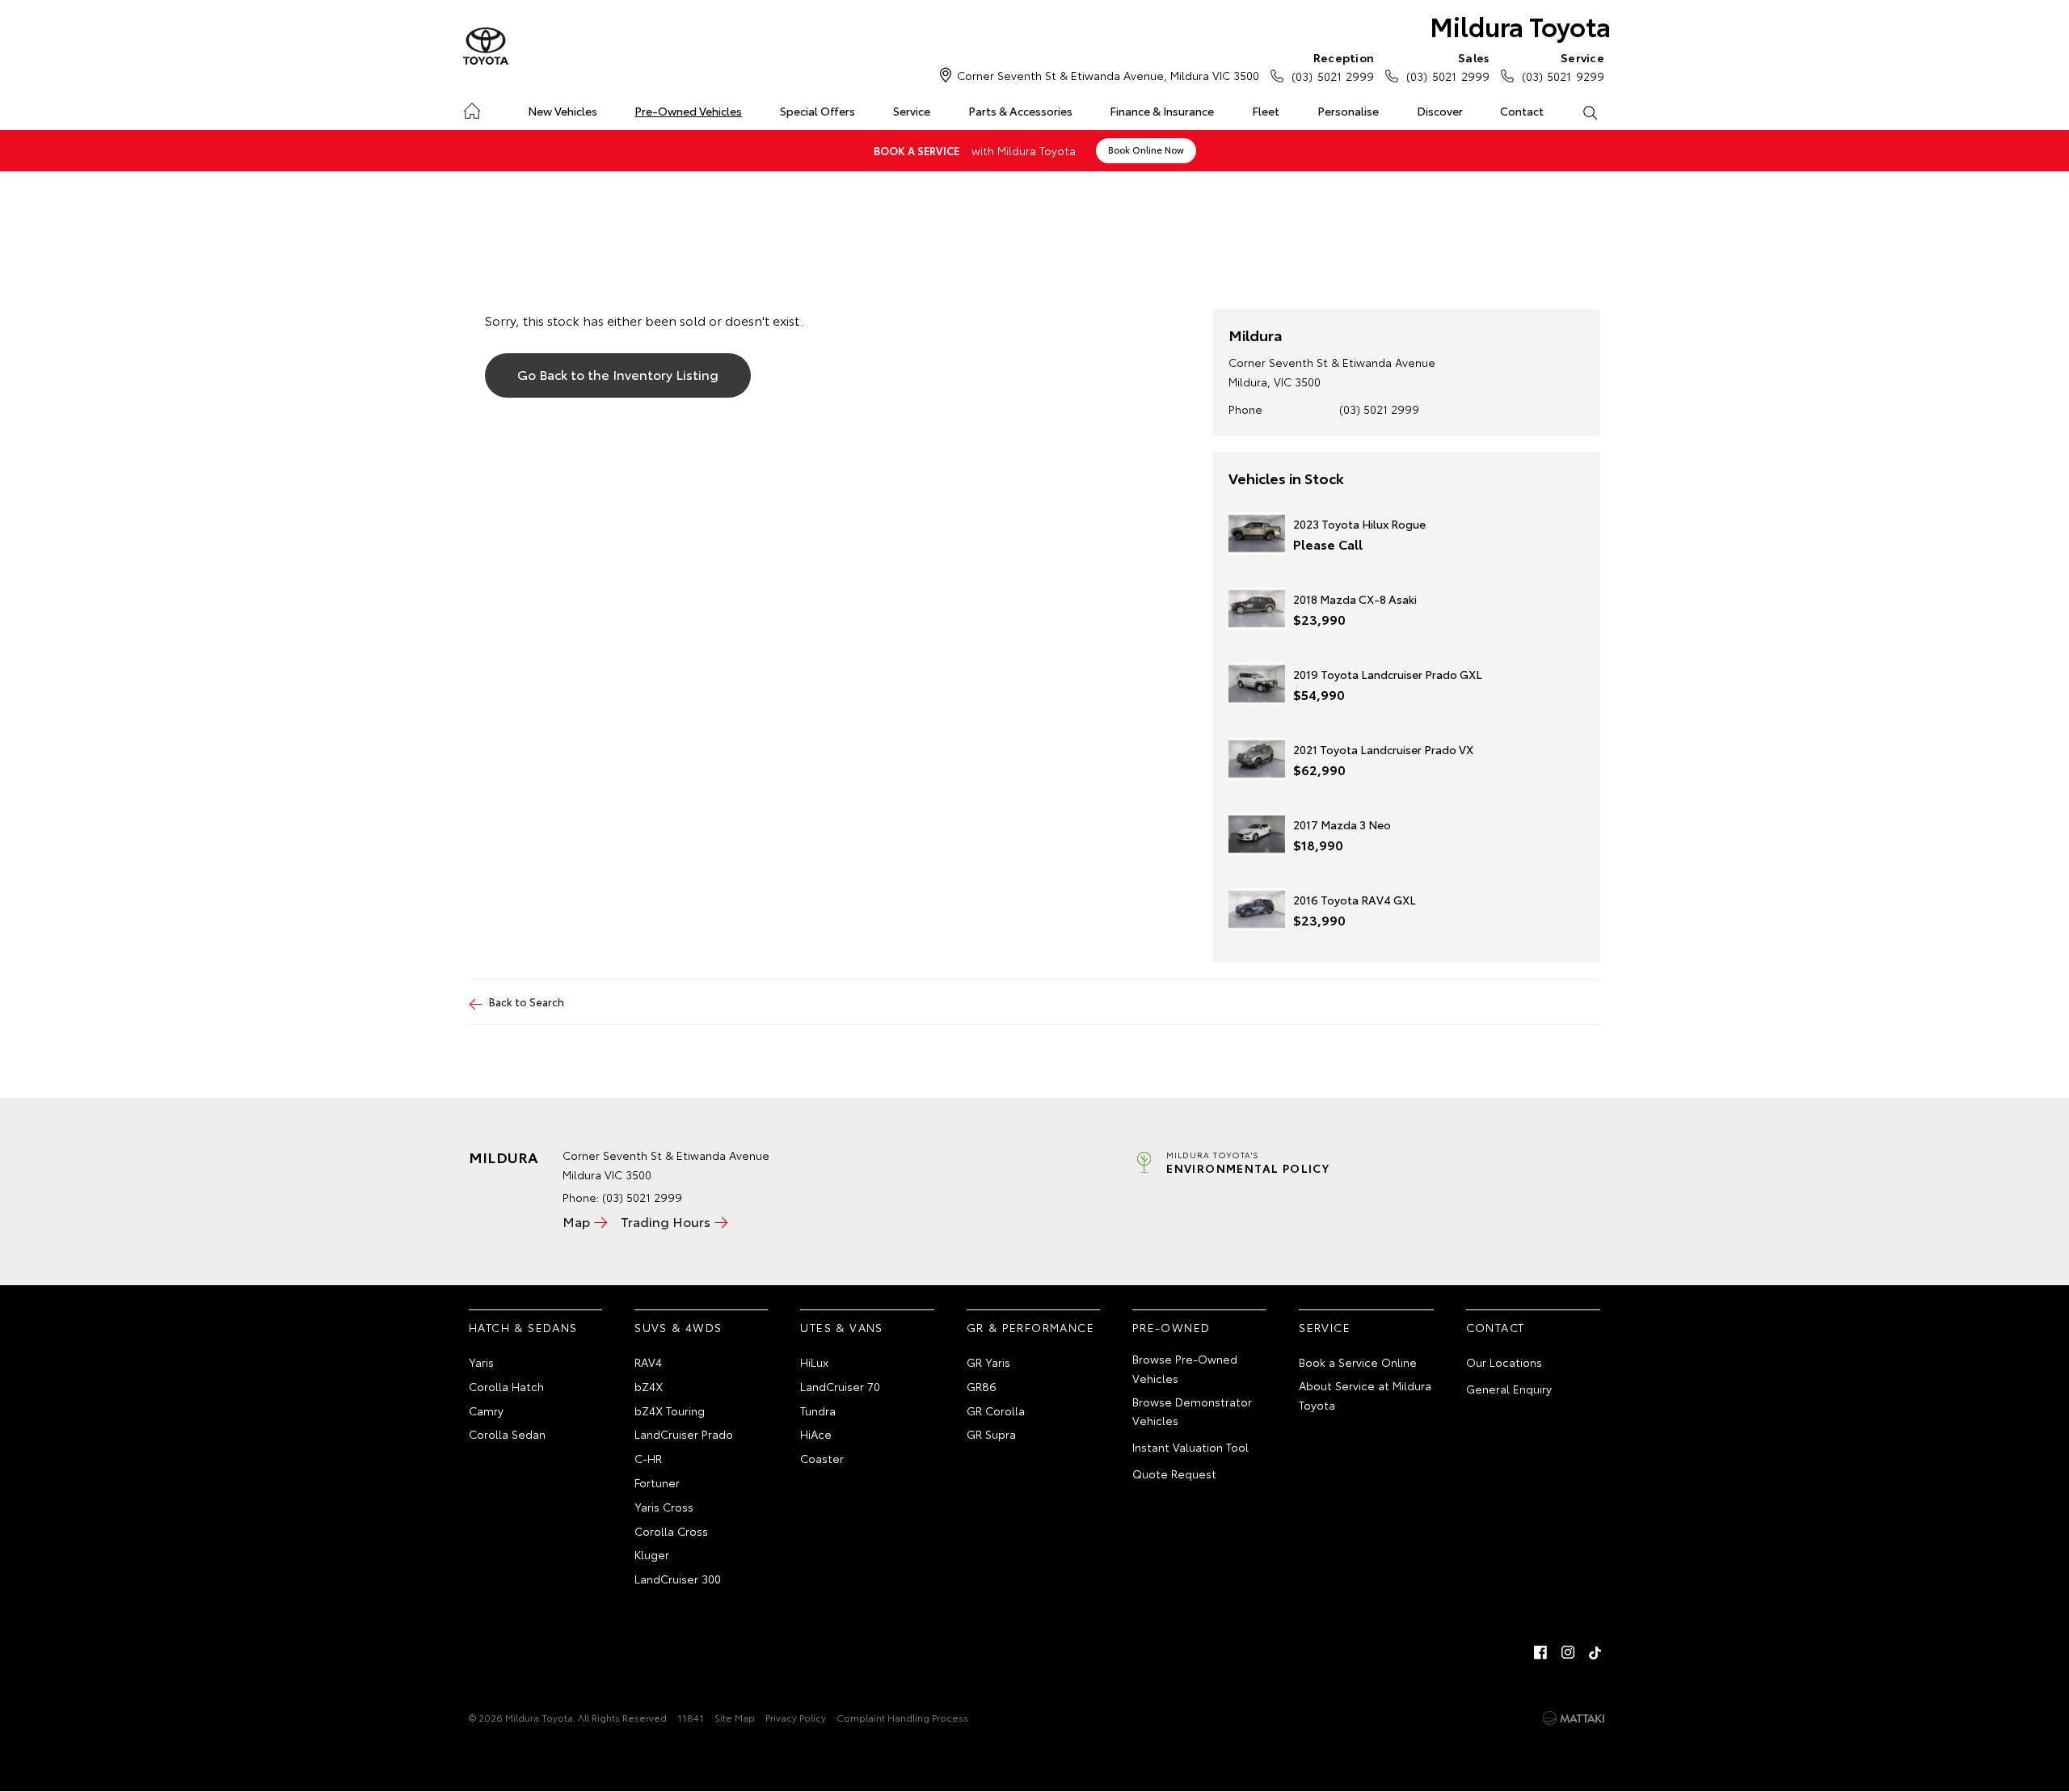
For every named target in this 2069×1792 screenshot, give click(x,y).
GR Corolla (996, 1410)
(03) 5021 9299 (1563, 67)
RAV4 (648, 1362)
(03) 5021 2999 (1333, 67)
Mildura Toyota (1520, 25)
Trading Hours (666, 1221)
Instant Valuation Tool (1190, 1447)
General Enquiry (1509, 1389)
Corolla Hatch (506, 1386)
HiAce (816, 1434)
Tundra (818, 1410)
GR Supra (991, 1434)
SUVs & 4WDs (678, 1327)
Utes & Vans (841, 1327)
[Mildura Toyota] (486, 47)
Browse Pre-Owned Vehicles (1185, 1368)
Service (912, 111)
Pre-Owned (1171, 1327)
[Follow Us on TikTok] (1595, 1652)
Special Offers (817, 111)
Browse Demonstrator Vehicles (1192, 1411)
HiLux (814, 1362)
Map (576, 1221)
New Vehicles (563, 111)
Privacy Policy (796, 1717)
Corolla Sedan (507, 1434)
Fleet (1266, 111)
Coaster (822, 1458)
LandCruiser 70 (840, 1386)
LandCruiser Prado (684, 1434)
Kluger (652, 1554)
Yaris (481, 1362)
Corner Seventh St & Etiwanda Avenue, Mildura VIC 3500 (1108, 75)
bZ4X (649, 1386)
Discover (1440, 111)
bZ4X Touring (670, 1410)
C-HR (648, 1458)
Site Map (735, 1717)
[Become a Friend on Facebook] (1540, 1652)
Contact (1522, 111)
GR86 (982, 1386)
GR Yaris (988, 1362)
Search (1589, 112)
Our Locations (1504, 1362)
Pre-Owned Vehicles (688, 111)
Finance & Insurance (1162, 111)
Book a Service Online (1358, 1362)
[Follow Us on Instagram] (1568, 1652)
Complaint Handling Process (902, 1717)
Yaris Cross (664, 1507)
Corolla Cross (671, 1531)
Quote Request (1174, 1474)
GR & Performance (1030, 1327)
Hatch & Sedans (523, 1327)
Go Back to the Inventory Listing (618, 374)
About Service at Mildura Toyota (1365, 1395)
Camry (486, 1410)
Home (472, 108)
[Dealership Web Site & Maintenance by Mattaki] (1574, 1718)
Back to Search (527, 1001)
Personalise (1348, 111)
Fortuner (657, 1482)
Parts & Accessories (1020, 111)
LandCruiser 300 (678, 1579)
